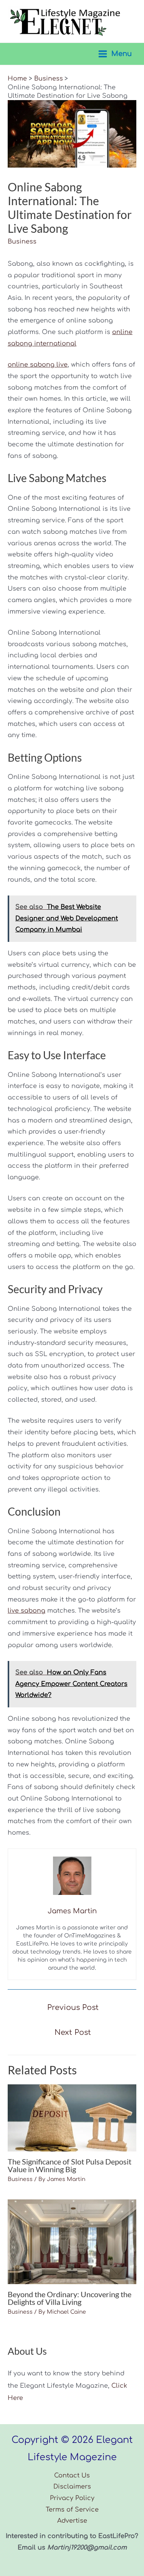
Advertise (72, 2521)
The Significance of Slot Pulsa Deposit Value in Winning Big (70, 2165)
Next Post (73, 2032)
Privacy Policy (72, 2498)
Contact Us (72, 2476)
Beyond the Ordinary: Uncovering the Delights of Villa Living (70, 2298)
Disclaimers (72, 2487)
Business (22, 242)
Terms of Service (72, 2510)
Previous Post (73, 2007)
